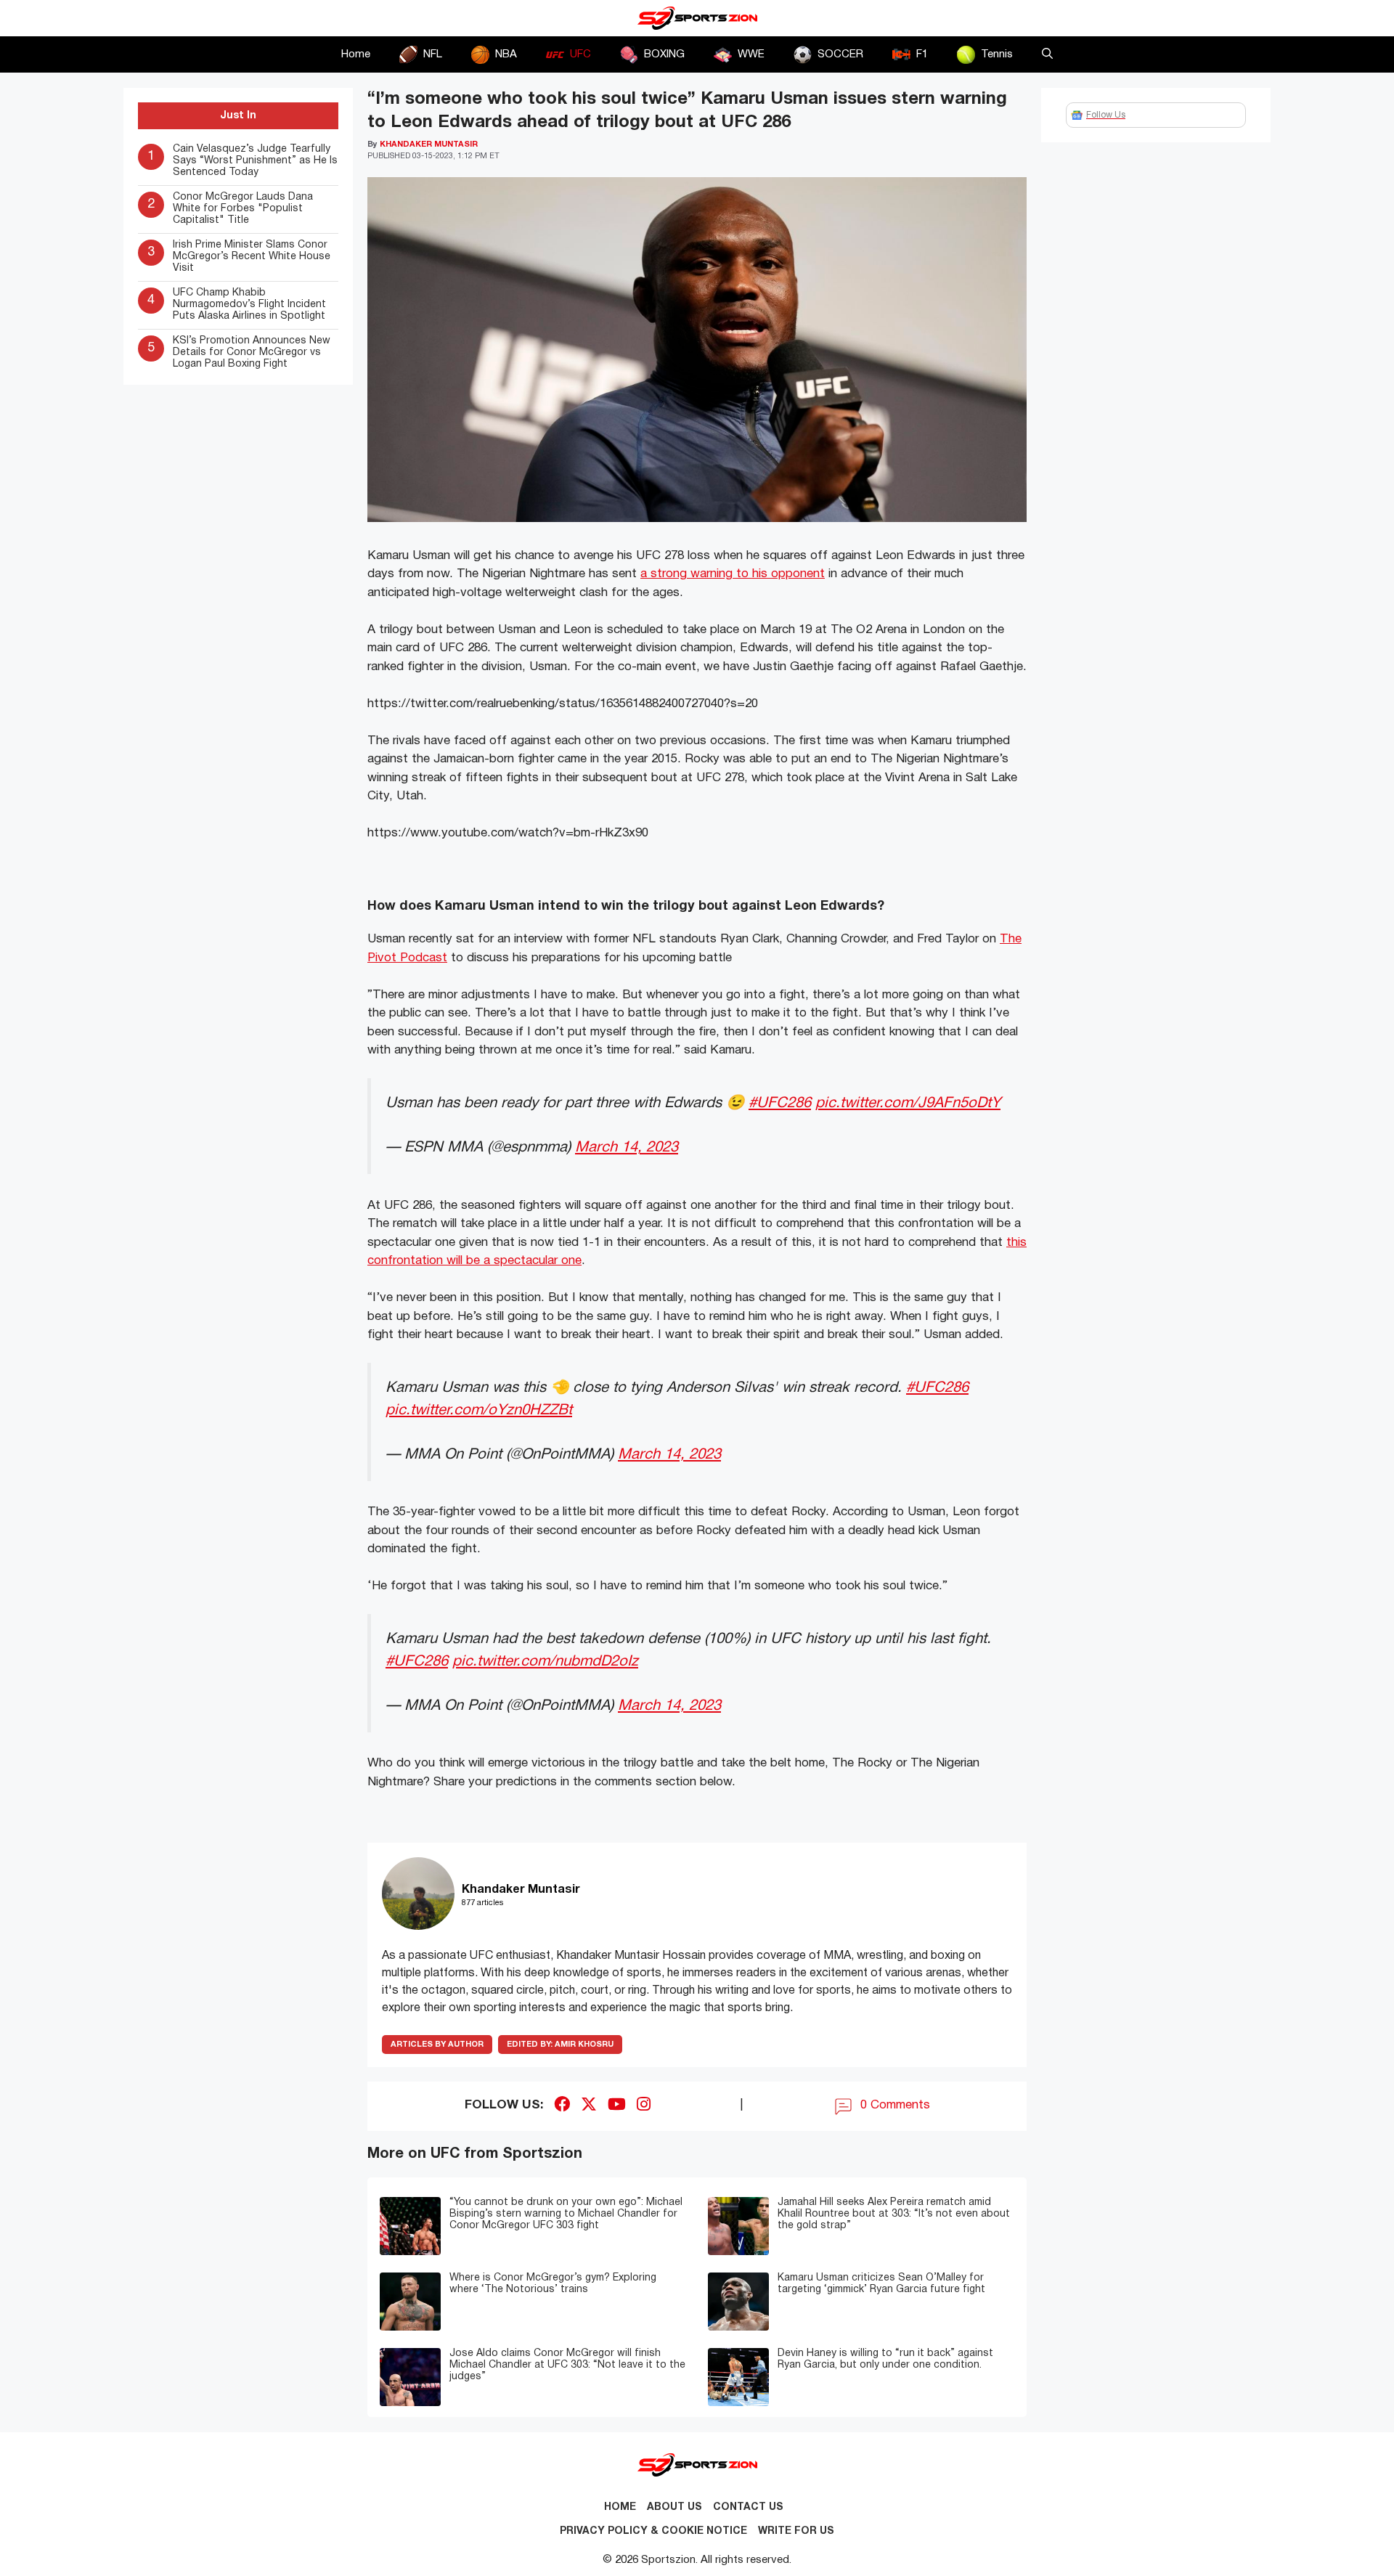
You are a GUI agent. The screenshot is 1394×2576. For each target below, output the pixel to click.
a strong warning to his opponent (733, 574)
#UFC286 (780, 1103)
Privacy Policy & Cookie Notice (653, 2531)
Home (356, 54)
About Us (674, 2507)
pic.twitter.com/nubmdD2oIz (545, 1662)
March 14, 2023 (627, 1148)
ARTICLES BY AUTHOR (437, 2045)
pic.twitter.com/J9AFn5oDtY (908, 1103)
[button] (1047, 54)
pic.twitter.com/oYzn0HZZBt (479, 1410)
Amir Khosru (560, 2045)
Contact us (748, 2507)
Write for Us (796, 2531)
